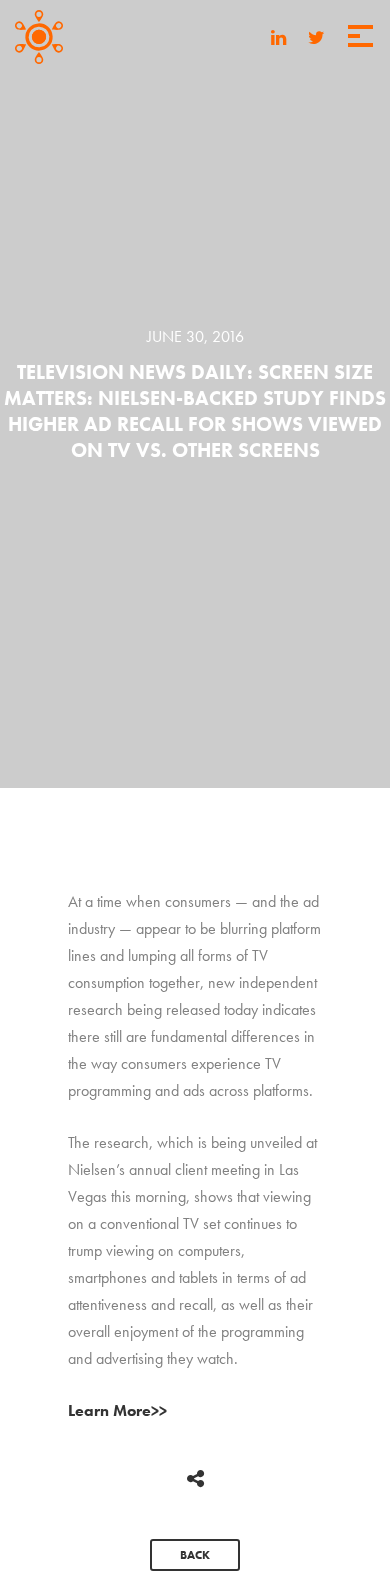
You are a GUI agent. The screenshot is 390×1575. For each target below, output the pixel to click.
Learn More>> (117, 1410)
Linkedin (278, 39)
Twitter (316, 39)
